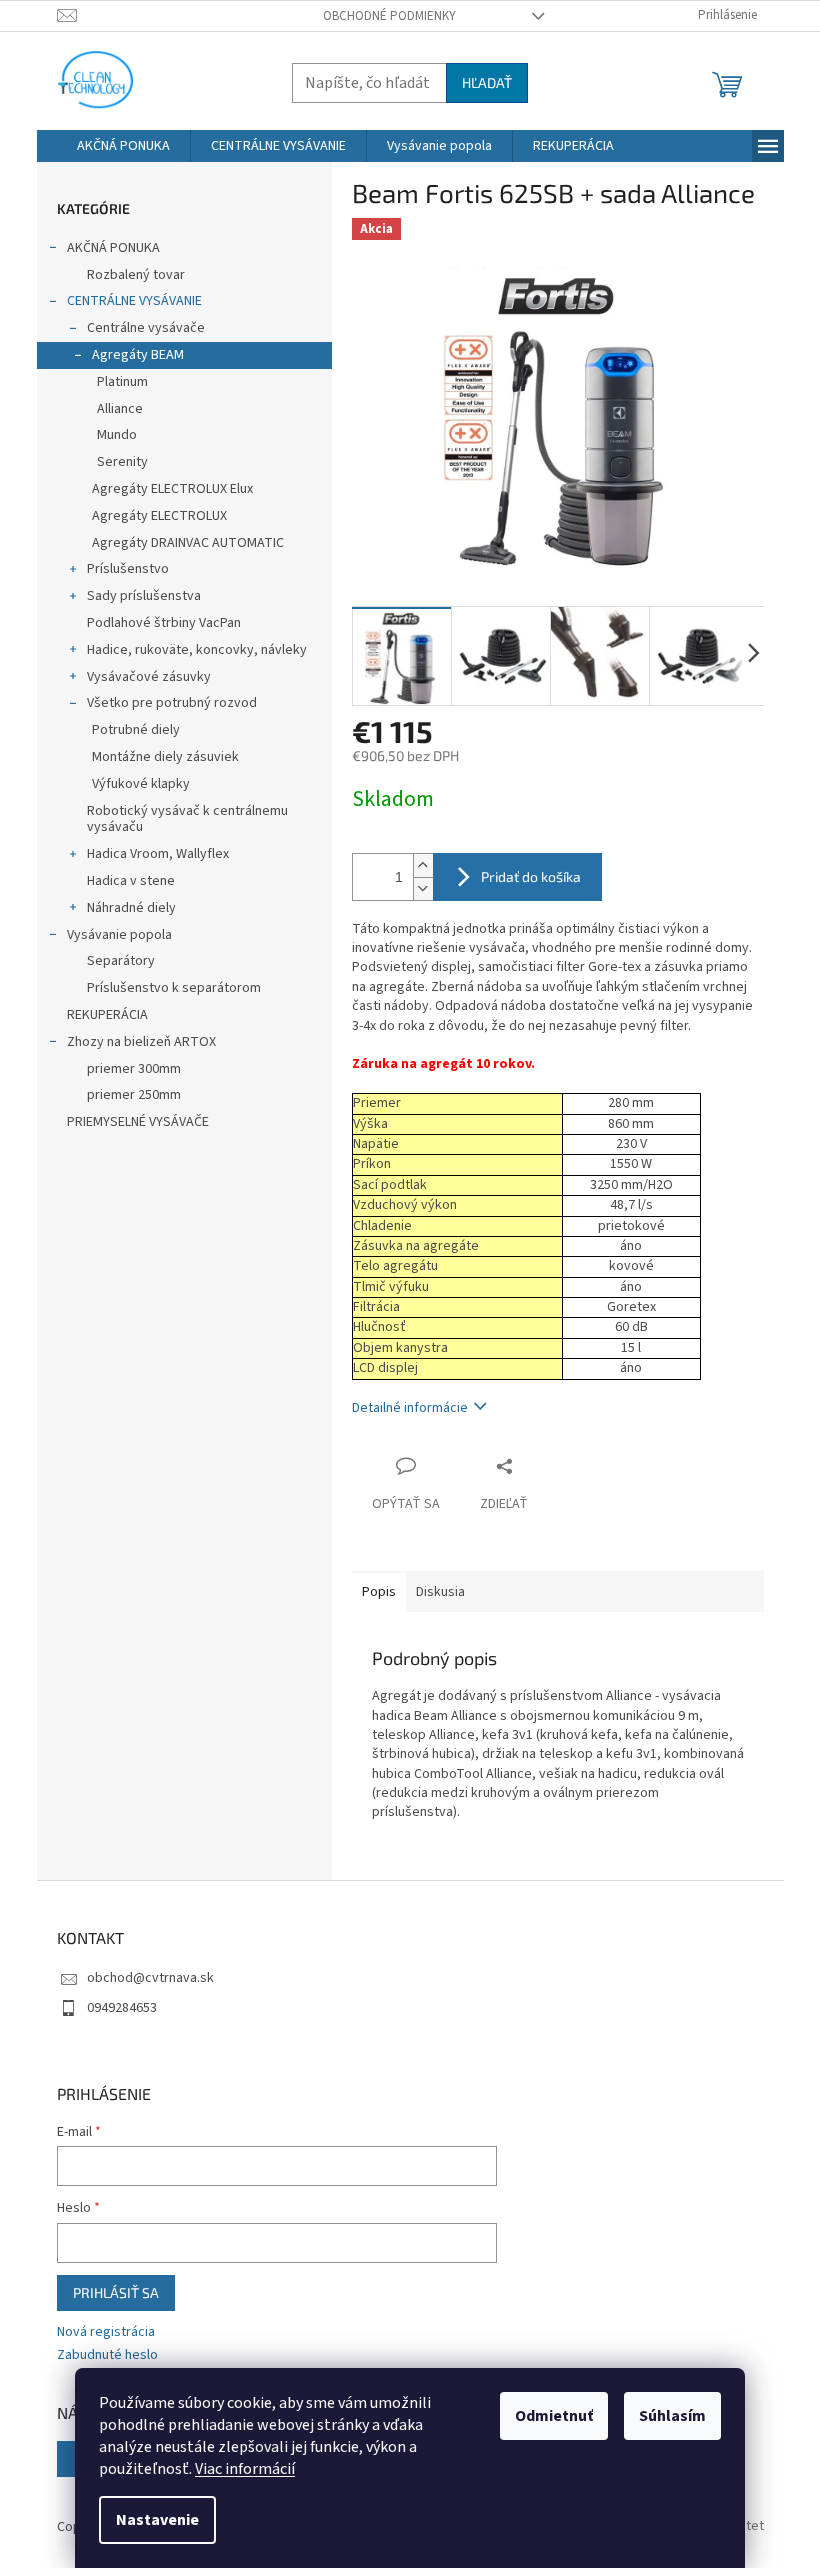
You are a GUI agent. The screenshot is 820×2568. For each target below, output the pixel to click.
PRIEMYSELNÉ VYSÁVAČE (138, 1122)
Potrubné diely (136, 730)
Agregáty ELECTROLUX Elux (172, 489)
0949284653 (122, 2008)
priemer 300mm (134, 1069)
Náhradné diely (131, 908)
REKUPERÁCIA (107, 1015)
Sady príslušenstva (144, 596)
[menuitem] (123, 146)
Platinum (122, 382)
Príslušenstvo (128, 569)
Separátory (121, 961)
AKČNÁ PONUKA (113, 248)
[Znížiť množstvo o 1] (423, 888)
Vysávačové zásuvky (149, 677)
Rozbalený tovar (136, 275)
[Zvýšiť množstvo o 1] (423, 865)
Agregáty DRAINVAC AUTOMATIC (188, 543)
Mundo (117, 435)
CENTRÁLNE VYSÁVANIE (134, 301)
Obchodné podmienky (389, 16)
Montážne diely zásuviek (165, 757)
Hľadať (487, 82)
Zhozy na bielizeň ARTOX (141, 1042)
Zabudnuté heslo (107, 2355)
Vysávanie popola (119, 935)
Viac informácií (245, 2469)
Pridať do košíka (531, 876)
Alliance (120, 409)
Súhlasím (672, 2416)
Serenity (122, 462)
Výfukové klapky (141, 784)
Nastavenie (157, 2520)
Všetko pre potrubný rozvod (172, 703)
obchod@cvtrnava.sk (150, 1978)
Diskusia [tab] (440, 1592)
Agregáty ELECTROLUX (159, 516)
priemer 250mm (134, 1095)
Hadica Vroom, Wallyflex (158, 854)
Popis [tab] (379, 1592)
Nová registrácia (106, 2332)
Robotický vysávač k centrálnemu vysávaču (187, 819)
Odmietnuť (554, 2416)
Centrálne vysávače (146, 328)
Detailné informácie (410, 1408)
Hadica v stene (131, 881)
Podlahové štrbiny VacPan (164, 623)
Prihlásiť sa (116, 2292)
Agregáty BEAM (138, 355)
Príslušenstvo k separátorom (174, 988)
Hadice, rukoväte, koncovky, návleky (197, 650)
